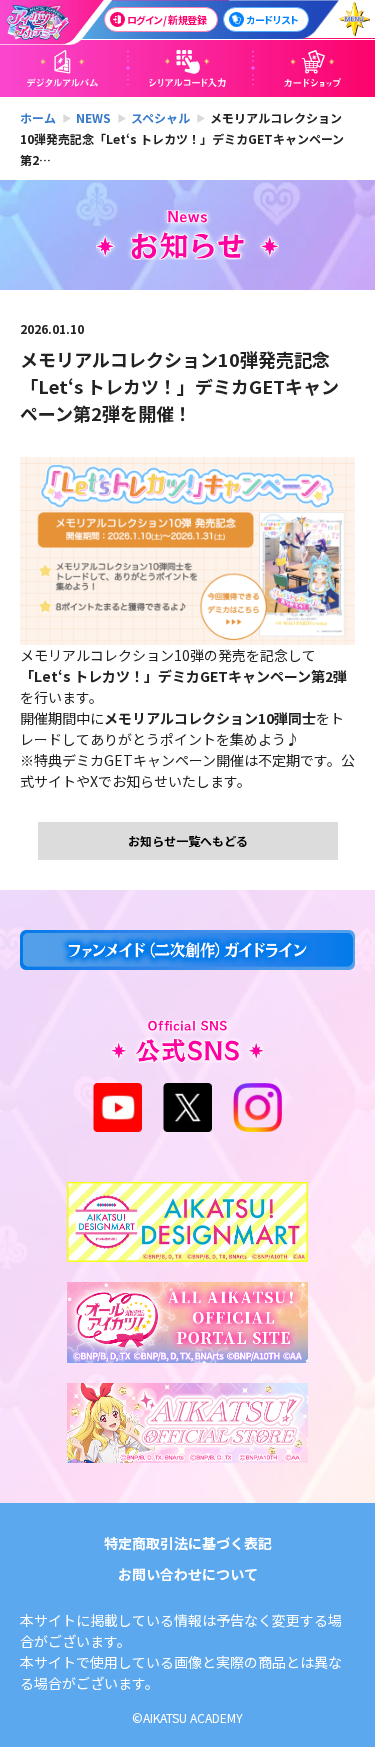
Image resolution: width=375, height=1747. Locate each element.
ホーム (38, 118)
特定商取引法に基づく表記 (188, 1543)
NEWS (93, 118)
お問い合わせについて (188, 1574)
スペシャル (160, 118)
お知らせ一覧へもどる (188, 840)
